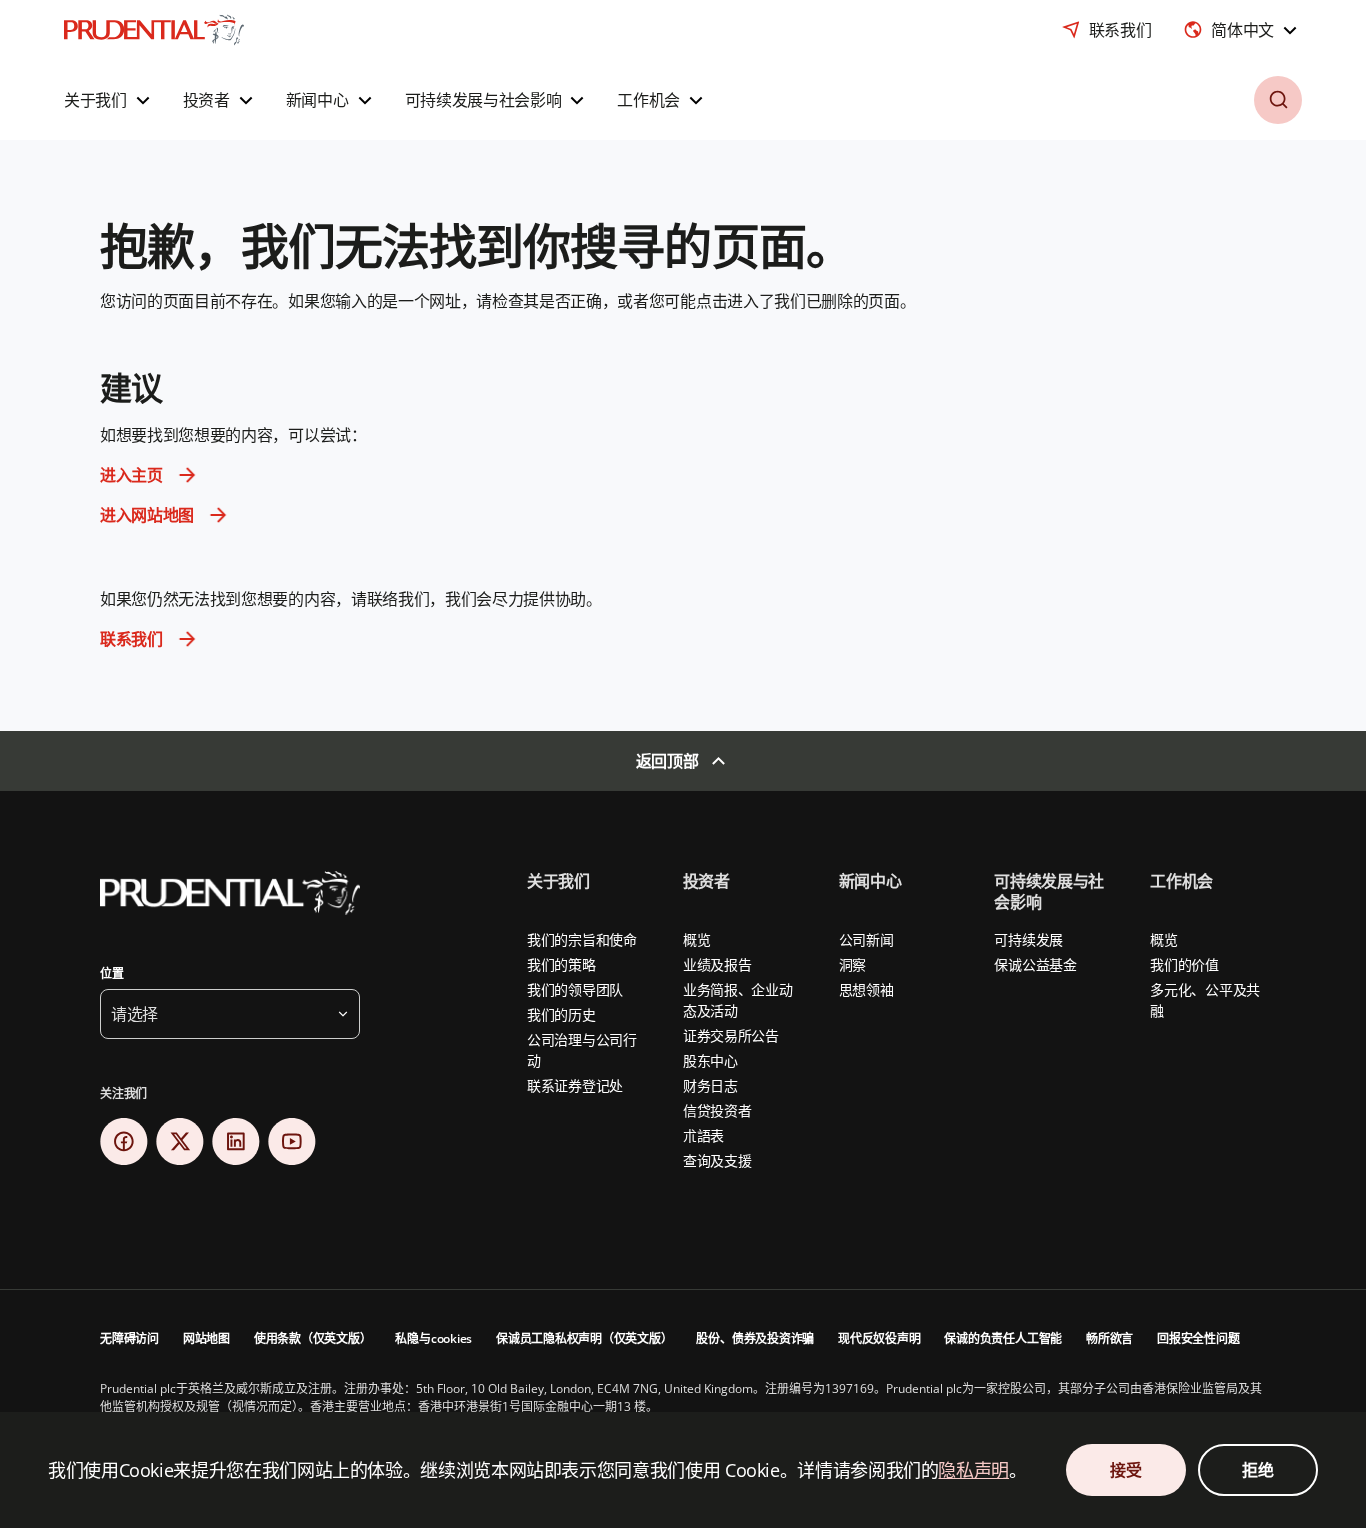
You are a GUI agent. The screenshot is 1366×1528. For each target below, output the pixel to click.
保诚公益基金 (1035, 964)
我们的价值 (1184, 964)
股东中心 (710, 1060)
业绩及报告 (717, 964)
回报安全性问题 (1198, 1338)
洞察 (852, 964)
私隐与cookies (433, 1338)
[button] (109, 100)
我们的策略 (561, 964)
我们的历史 (561, 1014)
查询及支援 (717, 1160)
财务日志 (710, 1085)
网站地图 (206, 1338)
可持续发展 (1028, 939)
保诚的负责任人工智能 (1003, 1338)
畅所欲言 (1109, 1338)
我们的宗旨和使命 (582, 939)
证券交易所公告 (731, 1035)
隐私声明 (973, 1470)
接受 (1125, 1470)
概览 (696, 939)
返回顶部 (667, 761)
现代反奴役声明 (879, 1338)
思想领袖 (866, 989)
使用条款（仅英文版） (313, 1338)
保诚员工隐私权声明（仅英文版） (584, 1338)
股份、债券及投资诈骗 (755, 1338)
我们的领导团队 (575, 989)
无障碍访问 (129, 1338)
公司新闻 (866, 939)
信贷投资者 (717, 1110)
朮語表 (703, 1135)
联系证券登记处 (575, 1085)
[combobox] (1242, 30)
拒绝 (1257, 1470)
